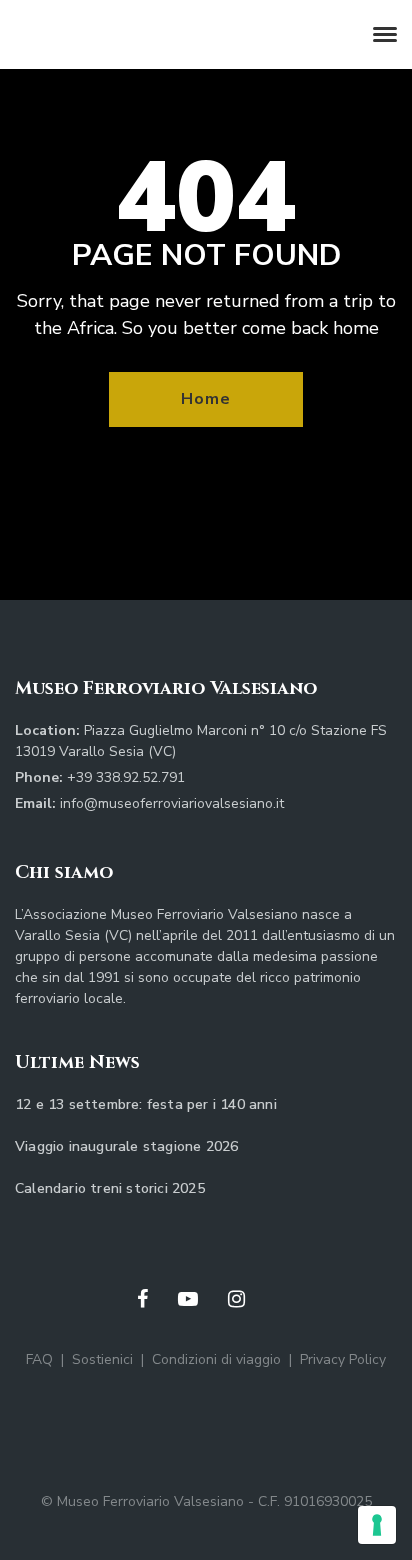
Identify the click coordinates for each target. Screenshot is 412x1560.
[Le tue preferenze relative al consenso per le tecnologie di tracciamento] (377, 1525)
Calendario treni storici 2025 (110, 1188)
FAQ (39, 1359)
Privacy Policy (343, 1359)
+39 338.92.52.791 (126, 777)
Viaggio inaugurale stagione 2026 (126, 1146)
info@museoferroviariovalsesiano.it (172, 803)
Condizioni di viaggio (216, 1359)
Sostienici (102, 1359)
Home (205, 399)
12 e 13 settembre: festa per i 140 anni (146, 1104)
